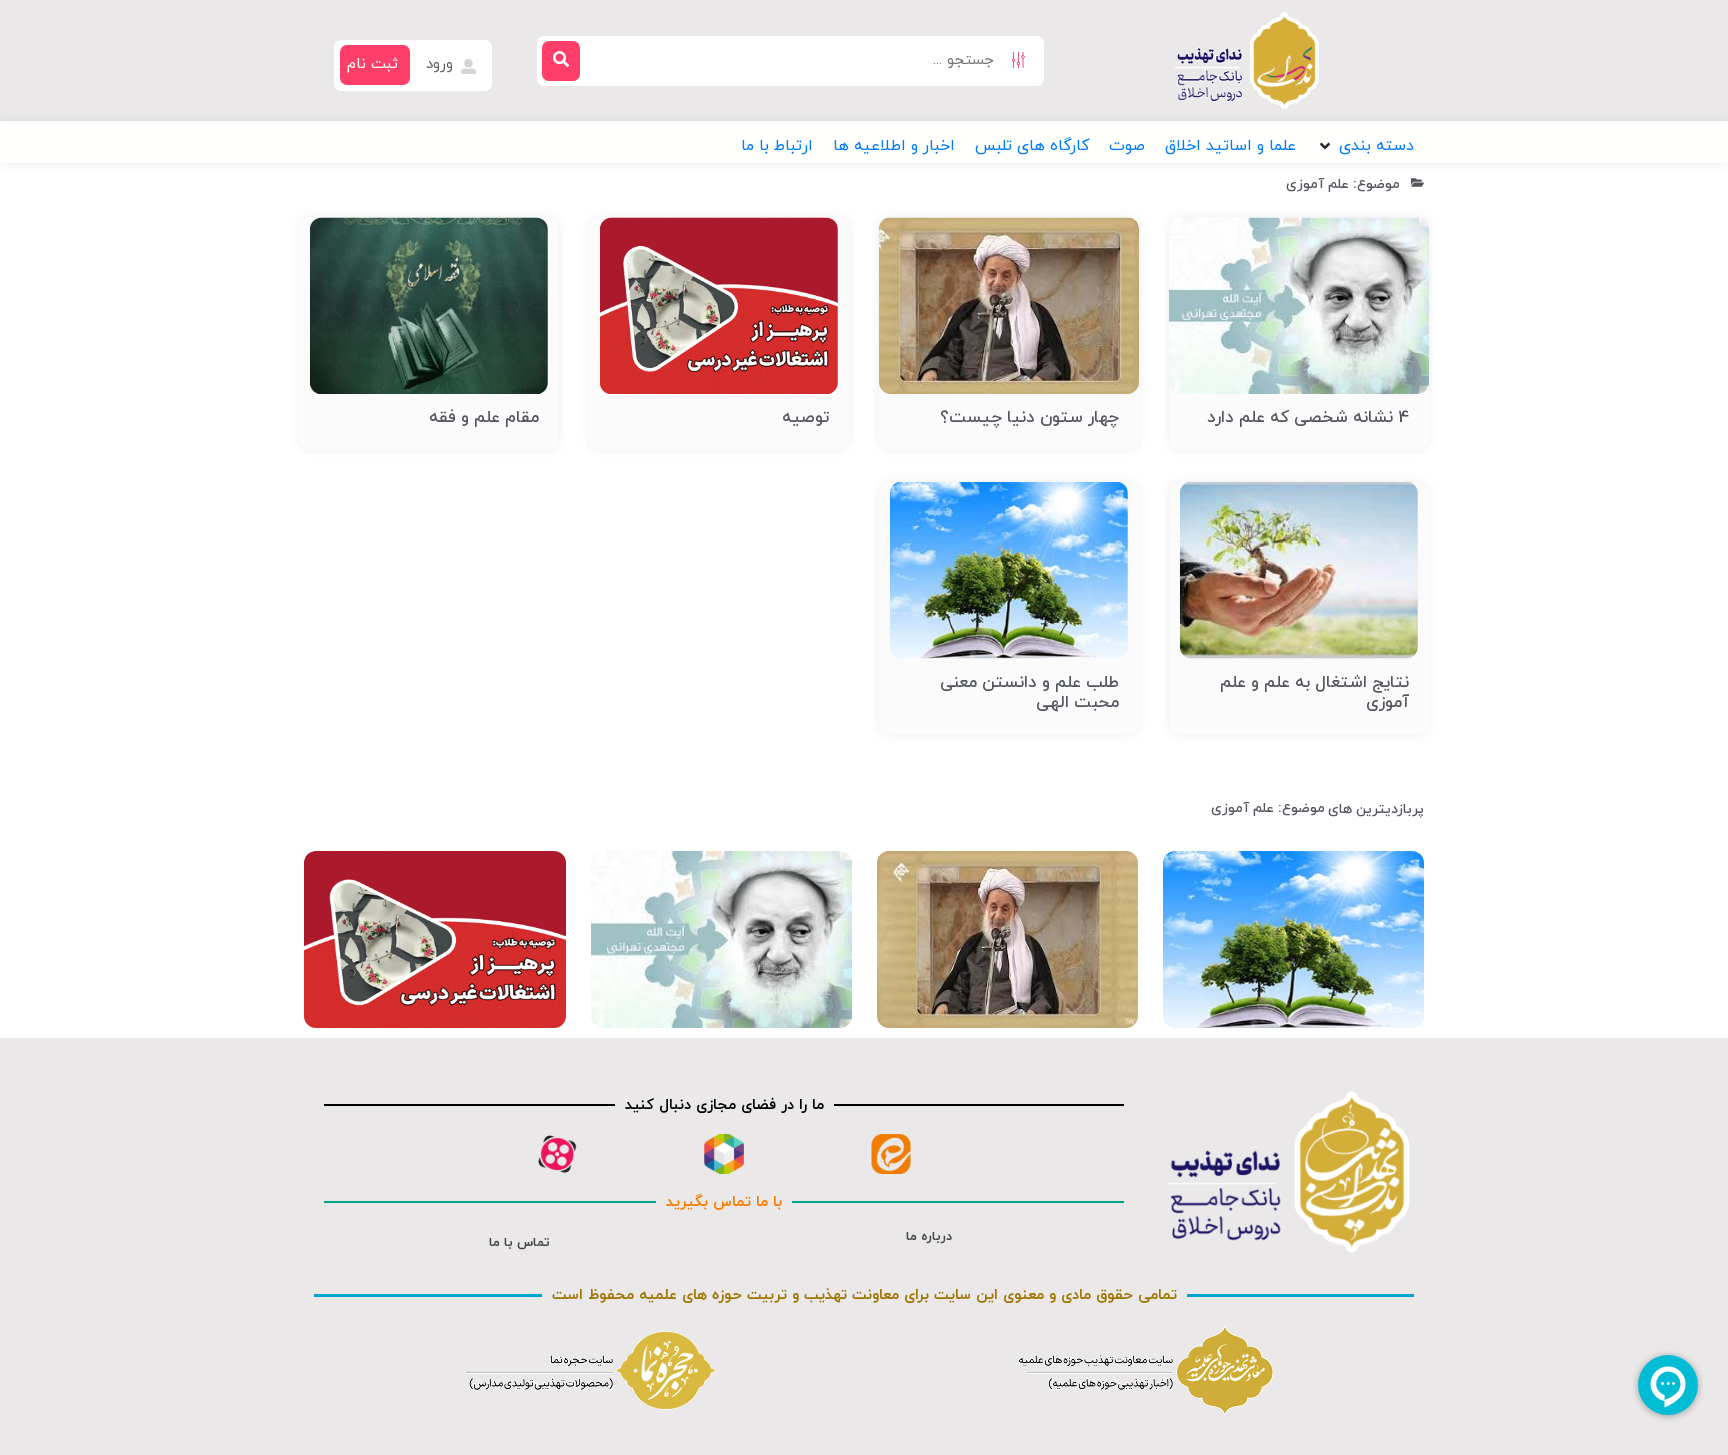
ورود (442, 64)
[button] (1365, 146)
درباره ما (929, 1237)
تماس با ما (519, 1243)
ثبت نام (372, 64)
